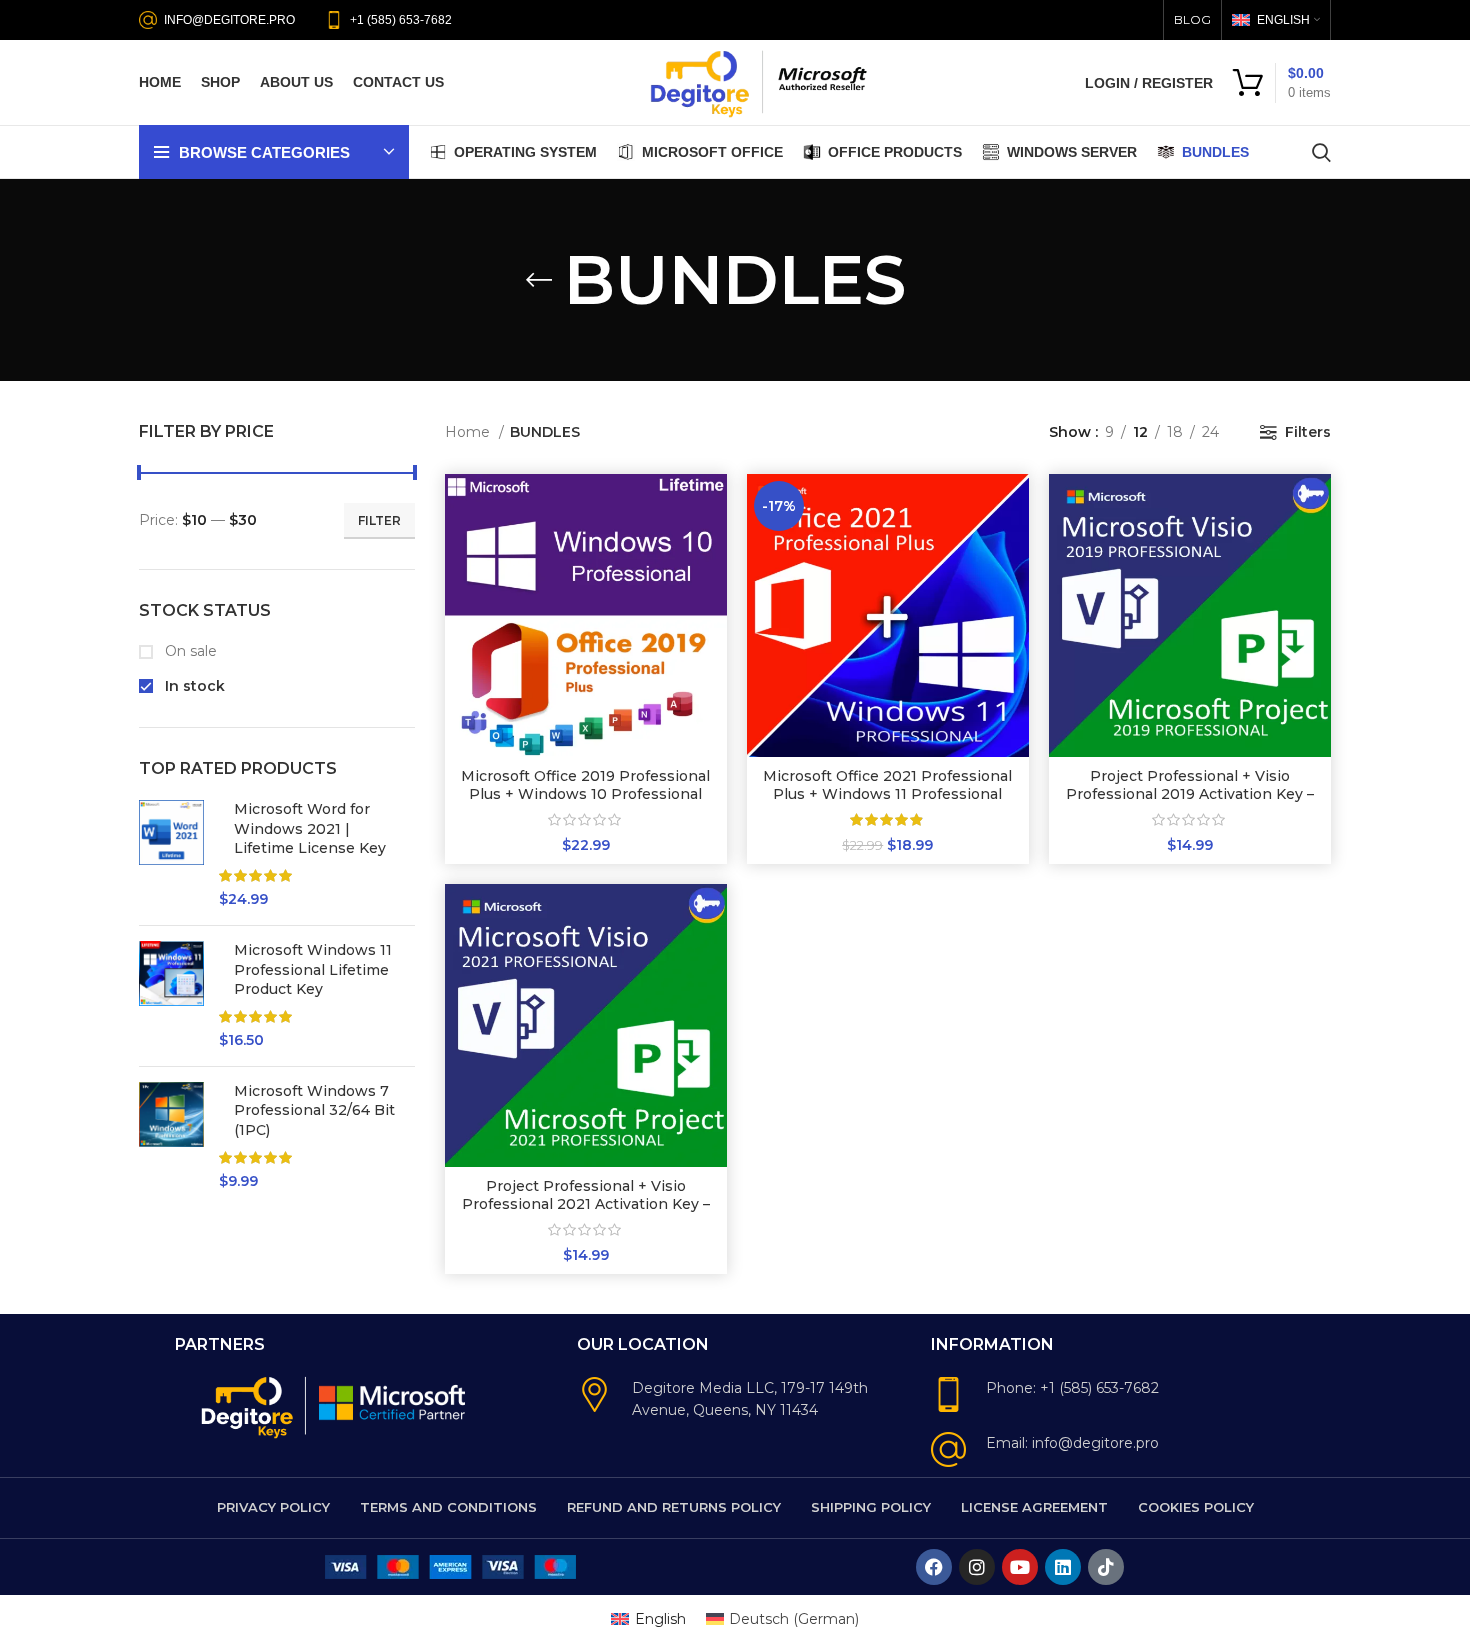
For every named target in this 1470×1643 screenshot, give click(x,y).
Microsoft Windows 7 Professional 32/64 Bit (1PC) (314, 1110)
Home (469, 432)
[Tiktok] (1106, 1567)
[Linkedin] (1063, 1567)
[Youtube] (1020, 1567)
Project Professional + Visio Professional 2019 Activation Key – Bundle (1190, 794)
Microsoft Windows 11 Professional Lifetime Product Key (313, 969)
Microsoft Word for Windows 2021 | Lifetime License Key (310, 828)
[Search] (1321, 152)
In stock (193, 686)
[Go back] (539, 280)
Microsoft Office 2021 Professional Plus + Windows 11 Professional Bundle (887, 794)
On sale (189, 651)
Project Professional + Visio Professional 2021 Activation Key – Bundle (586, 1204)
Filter (379, 520)
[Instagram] (977, 1567)
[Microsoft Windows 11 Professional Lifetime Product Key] (171, 996)
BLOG (1192, 19)
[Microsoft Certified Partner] (394, 1401)
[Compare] (712, 506)
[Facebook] (934, 1567)
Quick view (712, 551)
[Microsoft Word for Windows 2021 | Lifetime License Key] (171, 855)
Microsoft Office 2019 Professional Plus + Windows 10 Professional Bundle (585, 794)
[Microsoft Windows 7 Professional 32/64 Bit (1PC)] (171, 1137)
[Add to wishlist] (712, 596)
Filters (1308, 432)
